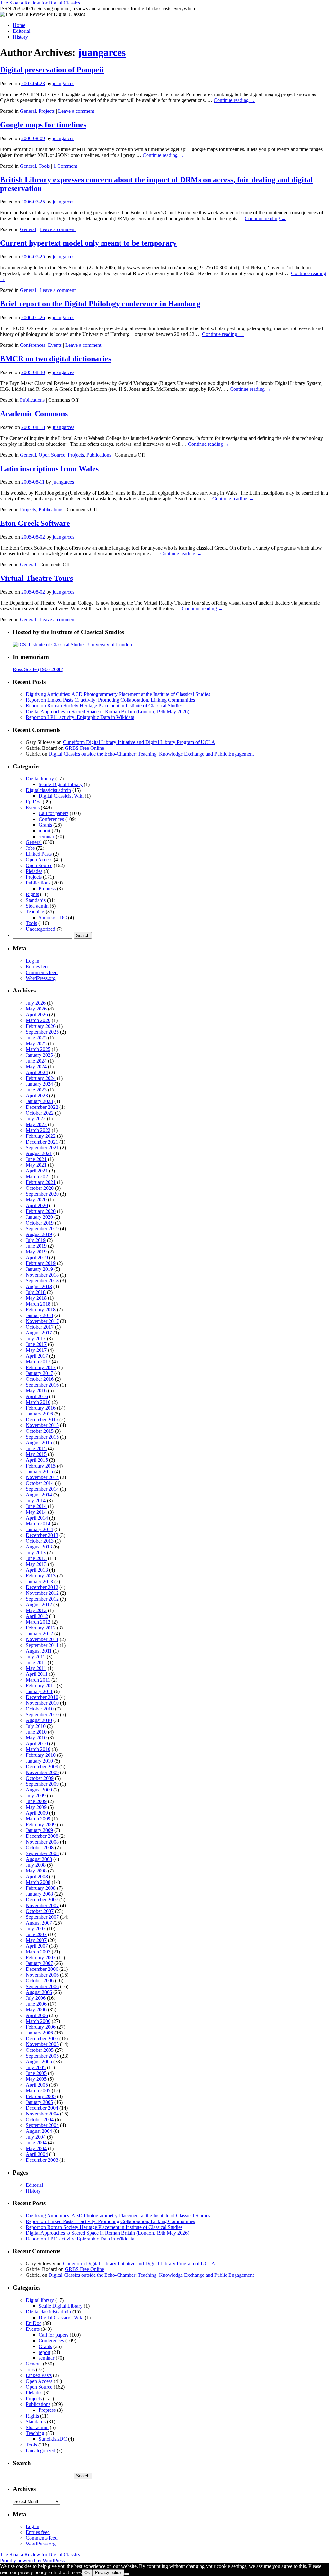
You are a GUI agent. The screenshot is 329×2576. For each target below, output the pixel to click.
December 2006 (42, 1969)
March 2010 (38, 1749)
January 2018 (39, 1315)
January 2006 (39, 2033)
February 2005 (41, 2096)
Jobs (30, 848)
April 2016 (37, 1396)
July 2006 (36, 1998)
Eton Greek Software (35, 523)
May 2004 (36, 2148)
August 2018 (39, 1286)
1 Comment (65, 166)
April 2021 (37, 1171)
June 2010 (36, 1732)
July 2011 (36, 1657)
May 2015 (36, 1454)
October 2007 (40, 1911)
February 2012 (41, 1628)
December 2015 (42, 1419)
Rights (32, 894)
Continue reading (234, 100)
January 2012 (39, 1634)
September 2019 (42, 1229)
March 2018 (38, 1304)
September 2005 (42, 2056)
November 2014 (42, 1477)
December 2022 (42, 1107)
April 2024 (37, 1072)
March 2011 (38, 1680)
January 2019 (39, 1269)
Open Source (52, 455)
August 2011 (39, 1651)
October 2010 (40, 1709)
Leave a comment (76, 111)
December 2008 (42, 1836)
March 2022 (38, 1130)
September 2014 (42, 1489)
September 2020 (42, 1194)
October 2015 (40, 1431)
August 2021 (39, 1153)
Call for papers (53, 813)
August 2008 (39, 1859)
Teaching (35, 912)
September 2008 (42, 1853)
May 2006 (36, 2010)
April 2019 (37, 1257)
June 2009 (36, 1801)
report (44, 831)
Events (55, 345)
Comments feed (42, 972)
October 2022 (40, 1113)
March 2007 (38, 1952)
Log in (32, 961)
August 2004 (39, 2131)
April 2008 (37, 1876)
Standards (36, 900)
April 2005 (37, 2085)
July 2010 (36, 1726)
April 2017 (37, 1356)
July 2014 (36, 1500)
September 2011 (42, 1645)
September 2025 (42, 1032)
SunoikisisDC (53, 917)
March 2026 (38, 1020)
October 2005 (40, 2050)
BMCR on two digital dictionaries (56, 359)
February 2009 (41, 1824)
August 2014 (39, 1495)
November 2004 (42, 2114)
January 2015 (39, 1472)
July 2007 (36, 1929)
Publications (32, 400)
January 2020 (39, 1217)
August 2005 (39, 2062)
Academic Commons (34, 414)
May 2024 (36, 1067)
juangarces (102, 52)
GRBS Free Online (84, 748)
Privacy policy (108, 2573)
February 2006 (41, 2027)
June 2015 (36, 1448)
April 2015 (37, 1460)
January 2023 (39, 1101)
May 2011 (36, 1668)
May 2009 (36, 1807)
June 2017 (36, 1344)
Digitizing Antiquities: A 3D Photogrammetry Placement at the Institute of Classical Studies (118, 694)
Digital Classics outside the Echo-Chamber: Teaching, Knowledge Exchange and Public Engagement (151, 754)
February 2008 (41, 1888)
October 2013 (40, 1541)
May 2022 (36, 1124)
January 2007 (39, 1963)
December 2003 (42, 2160)
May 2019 (36, 1252)
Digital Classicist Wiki (61, 796)
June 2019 (36, 1246)
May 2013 (36, 1564)
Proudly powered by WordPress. (33, 2560)
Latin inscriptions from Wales (49, 469)
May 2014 (36, 1512)
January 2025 (39, 1055)
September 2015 (42, 1437)
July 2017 (36, 1338)
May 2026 (36, 1009)
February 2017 (41, 1367)
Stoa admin (37, 906)
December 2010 (42, 1697)
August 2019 (39, 1234)
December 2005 (42, 2038)
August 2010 (39, 1720)
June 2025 (36, 1038)
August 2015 (39, 1443)
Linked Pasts (39, 854)
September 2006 (42, 1986)
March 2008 (38, 1882)
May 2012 (36, 1610)
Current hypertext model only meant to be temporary (88, 243)
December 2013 (42, 1535)
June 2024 (36, 1061)
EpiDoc (34, 802)
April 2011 (37, 1674)
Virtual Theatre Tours (36, 578)
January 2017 (39, 1373)
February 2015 (41, 1466)
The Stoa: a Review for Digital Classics (40, 3)
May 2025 (36, 1043)
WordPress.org (41, 978)
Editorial (22, 31)
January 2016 (39, 1414)
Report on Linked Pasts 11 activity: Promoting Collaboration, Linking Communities (110, 700)
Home (19, 25)
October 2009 (40, 1778)
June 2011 (36, 1662)
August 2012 (39, 1605)
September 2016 (42, 1385)
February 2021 (41, 1182)
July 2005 (36, 2067)
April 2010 (37, 1743)
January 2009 (39, 1830)
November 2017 (42, 1321)
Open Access (39, 860)
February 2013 (41, 1576)
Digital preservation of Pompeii (52, 70)
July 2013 (36, 1553)
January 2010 (39, 1761)
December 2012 (42, 1587)
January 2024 (39, 1084)
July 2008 (36, 1865)
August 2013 (39, 1547)
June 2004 (36, 2143)
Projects (47, 111)
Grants (45, 825)
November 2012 (42, 1593)
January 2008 (39, 1894)
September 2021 (42, 1148)
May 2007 (36, 1940)
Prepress (47, 889)
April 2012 (37, 1616)
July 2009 (36, 1795)
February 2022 (41, 1136)
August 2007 (39, 1923)
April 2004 (37, 2154)
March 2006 (38, 2021)
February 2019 (41, 1263)
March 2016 (38, 1402)
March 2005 (38, 2091)
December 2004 (42, 2108)
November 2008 (42, 1842)
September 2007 (42, 1917)
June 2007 (36, 1934)
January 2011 (39, 1691)
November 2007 (42, 1905)
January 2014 (39, 1529)
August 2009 (39, 1790)
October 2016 (40, 1379)
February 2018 (41, 1310)
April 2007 (37, 1946)
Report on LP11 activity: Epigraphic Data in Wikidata (80, 717)
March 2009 (38, 1819)
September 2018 (42, 1281)
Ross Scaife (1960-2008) (38, 669)
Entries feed (38, 967)
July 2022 (36, 1119)
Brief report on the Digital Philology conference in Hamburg (100, 304)
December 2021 (42, 1142)
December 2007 (42, 1900)
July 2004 (36, 2137)
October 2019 (40, 1223)
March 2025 (38, 1049)
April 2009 (37, 1813)
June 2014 (36, 1506)
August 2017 (39, 1333)
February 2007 (41, 1957)
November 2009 (42, 1772)
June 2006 (36, 2004)
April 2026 (37, 1014)
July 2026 (36, 1003)
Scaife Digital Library (61, 784)
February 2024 (41, 1078)
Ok (87, 2573)
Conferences (33, 345)
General (28, 111)
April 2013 (37, 1570)
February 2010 (41, 1755)
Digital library (40, 779)
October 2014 (40, 1483)
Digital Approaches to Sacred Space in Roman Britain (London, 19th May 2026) (107, 711)
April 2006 (37, 2015)
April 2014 (37, 1518)
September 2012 (42, 1599)
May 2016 (36, 1391)
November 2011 (42, 1639)
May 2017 (36, 1350)
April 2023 (37, 1095)
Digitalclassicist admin (48, 790)
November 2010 (42, 1703)
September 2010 (42, 1714)
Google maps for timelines (43, 125)
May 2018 (36, 1298)
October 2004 (40, 2119)
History (20, 37)
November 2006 (42, 1975)
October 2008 (40, 1848)
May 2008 (36, 1871)
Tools (44, 166)
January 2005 (39, 2102)
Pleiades (34, 871)
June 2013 (36, 1558)
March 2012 (38, 1622)
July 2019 (36, 1240)
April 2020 (37, 1205)
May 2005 (36, 2079)
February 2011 (40, 1686)
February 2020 (41, 1211)
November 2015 (42, 1425)
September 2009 (42, 1784)
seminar (46, 836)
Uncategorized (40, 929)
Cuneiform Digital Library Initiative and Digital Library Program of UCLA (139, 742)
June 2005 (36, 2073)
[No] (127, 2574)
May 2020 (36, 1200)
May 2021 (36, 1165)
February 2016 (41, 1408)
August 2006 (39, 1992)
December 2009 (42, 1767)
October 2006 (40, 1981)
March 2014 (38, 1524)
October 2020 (40, 1188)
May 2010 (36, 1738)
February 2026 (41, 1026)
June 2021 (36, 1159)
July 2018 (36, 1292)
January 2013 (39, 1581)
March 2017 (38, 1362)
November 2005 (42, 2044)
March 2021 (38, 1176)
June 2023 (36, 1090)
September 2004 (42, 2125)
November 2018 (42, 1275)
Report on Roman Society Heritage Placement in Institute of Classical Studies (104, 706)
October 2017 (40, 1327)
